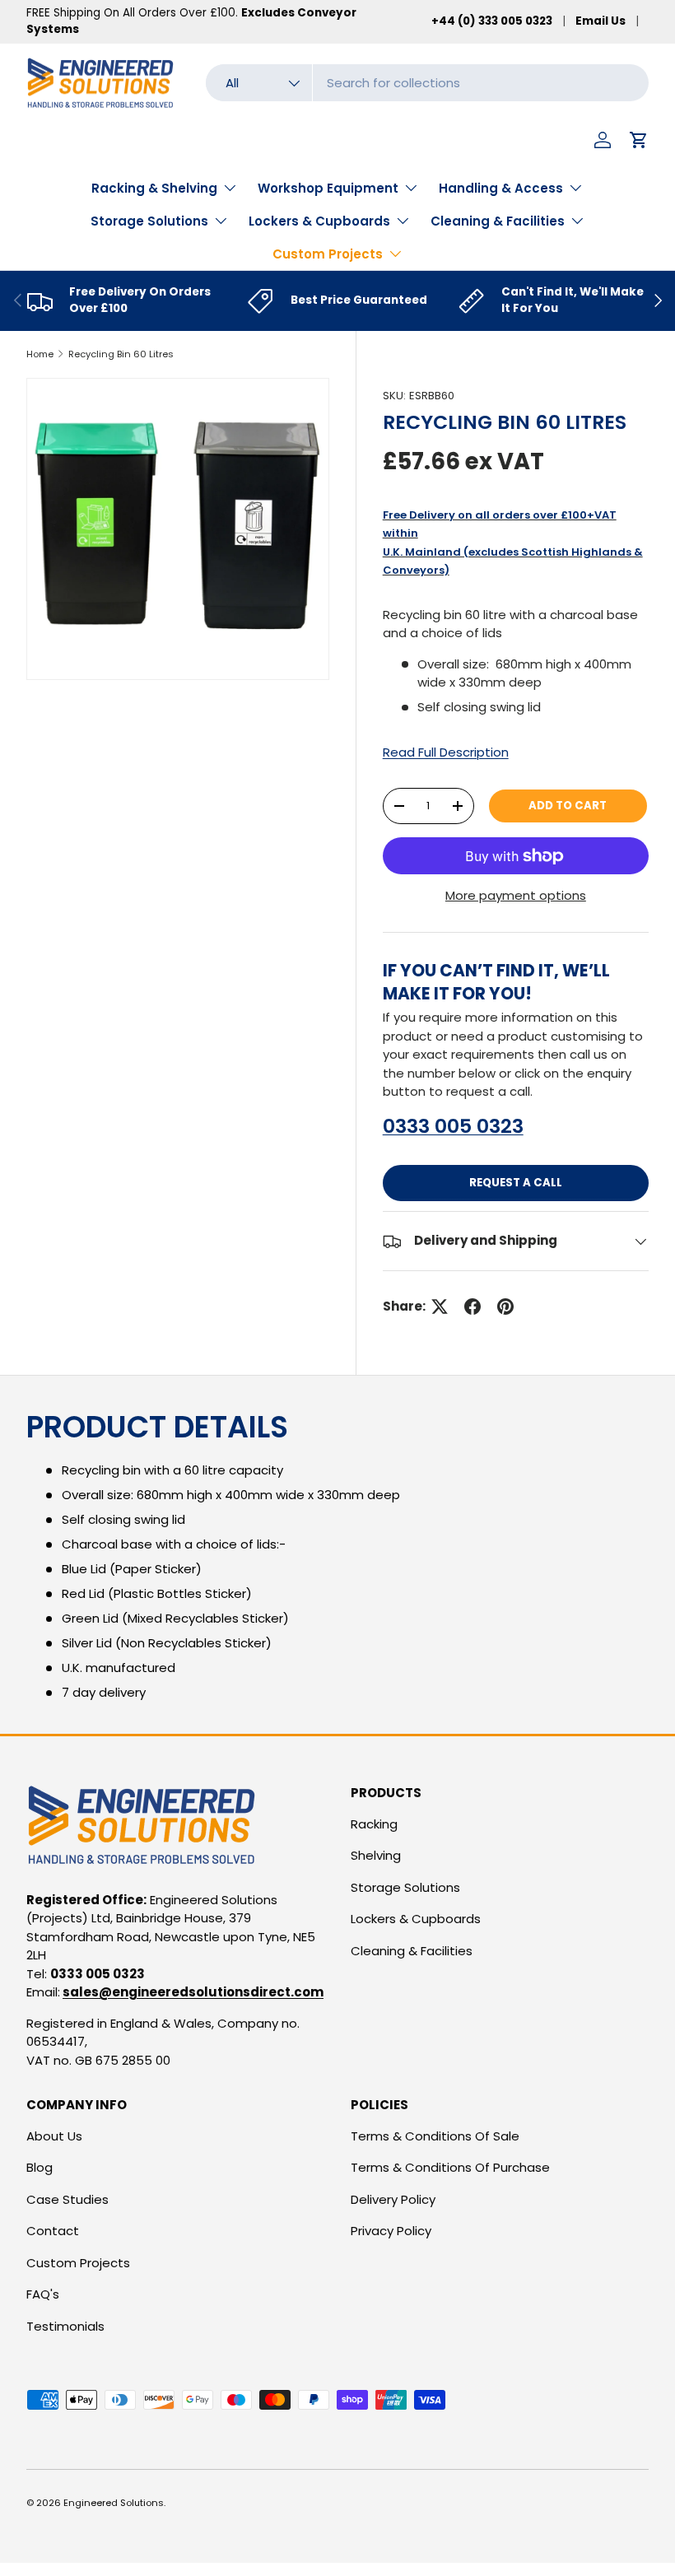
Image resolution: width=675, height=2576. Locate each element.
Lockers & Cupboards (416, 1919)
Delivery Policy (393, 2199)
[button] (639, 140)
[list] (178, 529)
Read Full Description (446, 752)
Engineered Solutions (114, 2503)
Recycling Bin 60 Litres (121, 354)
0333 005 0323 (453, 1126)
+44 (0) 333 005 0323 (492, 21)
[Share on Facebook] (472, 1307)
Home (40, 354)
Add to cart (568, 806)
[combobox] (427, 83)
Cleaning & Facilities (412, 1951)
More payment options (516, 895)
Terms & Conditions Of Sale (435, 2136)
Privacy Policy (391, 2231)
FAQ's (43, 2294)
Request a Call (516, 1183)
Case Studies (67, 2199)
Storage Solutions (405, 1887)
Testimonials (65, 2326)
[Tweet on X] (440, 1307)
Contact (53, 2231)
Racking (374, 1824)
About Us (54, 2136)
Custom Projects (78, 2263)
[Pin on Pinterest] (505, 1307)
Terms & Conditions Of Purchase (450, 2167)
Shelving (376, 1855)
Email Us (601, 21)
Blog (40, 2167)
